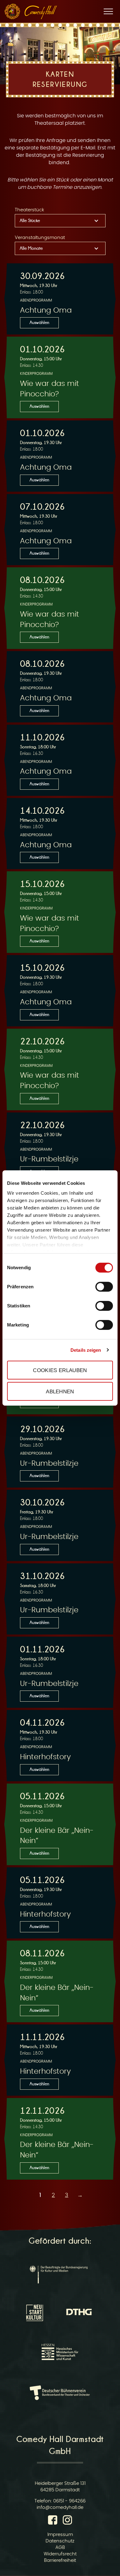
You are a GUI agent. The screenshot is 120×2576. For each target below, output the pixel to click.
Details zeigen (86, 1350)
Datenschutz (60, 2541)
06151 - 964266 (69, 2501)
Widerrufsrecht (60, 2554)
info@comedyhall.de (60, 2507)
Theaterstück (29, 210)
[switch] (104, 1287)
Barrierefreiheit (60, 2560)
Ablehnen (60, 1391)
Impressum (60, 2535)
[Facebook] (54, 2521)
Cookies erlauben (60, 1370)
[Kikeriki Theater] (12, 11)
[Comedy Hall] (41, 12)
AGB (60, 2548)
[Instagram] (67, 2521)
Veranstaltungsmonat (40, 238)
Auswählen (39, 322)
